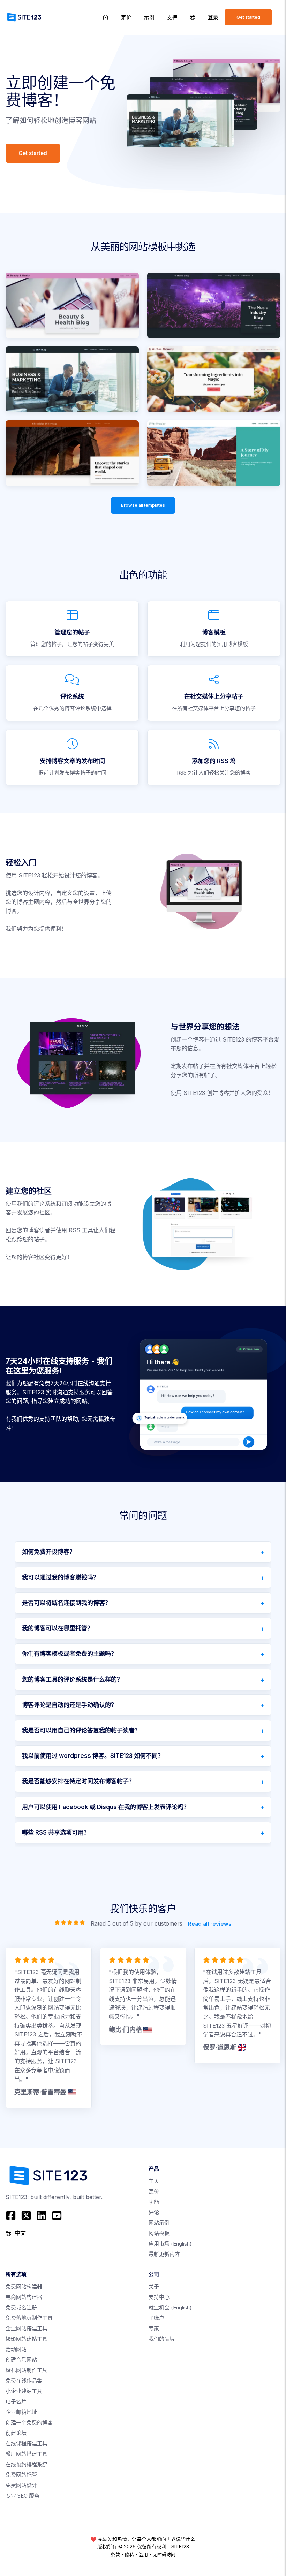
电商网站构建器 (24, 2297)
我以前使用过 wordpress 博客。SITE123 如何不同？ (93, 1756)
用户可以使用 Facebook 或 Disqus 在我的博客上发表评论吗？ (106, 1807)
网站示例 (159, 2223)
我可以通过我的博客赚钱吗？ (61, 1577)
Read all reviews (210, 1923)
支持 (172, 17)
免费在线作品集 (24, 2381)
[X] (26, 2216)
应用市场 (170, 2244)
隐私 (129, 2554)
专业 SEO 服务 (22, 2496)
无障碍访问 (164, 2554)
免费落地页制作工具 (29, 2318)
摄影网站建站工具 (27, 2339)
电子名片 (16, 2402)
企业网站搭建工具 (27, 2328)
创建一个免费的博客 (29, 2422)
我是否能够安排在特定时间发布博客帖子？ (78, 1781)
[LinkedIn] (42, 2216)
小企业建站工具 (24, 2391)
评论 (154, 2212)
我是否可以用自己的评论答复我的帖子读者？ (81, 1730)
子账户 (156, 2318)
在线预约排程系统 (27, 2464)
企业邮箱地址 (21, 2412)
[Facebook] (12, 2216)
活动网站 (16, 2349)
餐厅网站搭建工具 (27, 2454)
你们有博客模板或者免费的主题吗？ (69, 1654)
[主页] (106, 17)
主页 (154, 2181)
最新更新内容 (164, 2254)
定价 (126, 17)
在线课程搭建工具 (27, 2443)
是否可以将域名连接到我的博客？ (66, 1603)
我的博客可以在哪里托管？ (58, 1628)
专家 (154, 2328)
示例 (149, 17)
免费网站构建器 (24, 2287)
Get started (248, 17)
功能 (154, 2202)
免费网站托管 (21, 2475)
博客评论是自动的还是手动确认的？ (69, 1705)
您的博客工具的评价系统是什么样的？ (72, 1679)
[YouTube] (57, 2216)
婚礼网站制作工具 (27, 2370)
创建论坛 (16, 2433)
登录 (213, 17)
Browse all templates (143, 505)
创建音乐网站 (21, 2360)
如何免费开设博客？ (49, 1552)
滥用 (143, 2554)
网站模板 (159, 2233)
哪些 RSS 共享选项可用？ (56, 1832)
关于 (154, 2287)
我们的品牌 (162, 2339)
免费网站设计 (21, 2485)
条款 (115, 2554)
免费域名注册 (21, 2307)
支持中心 (159, 2297)
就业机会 (170, 2307)
